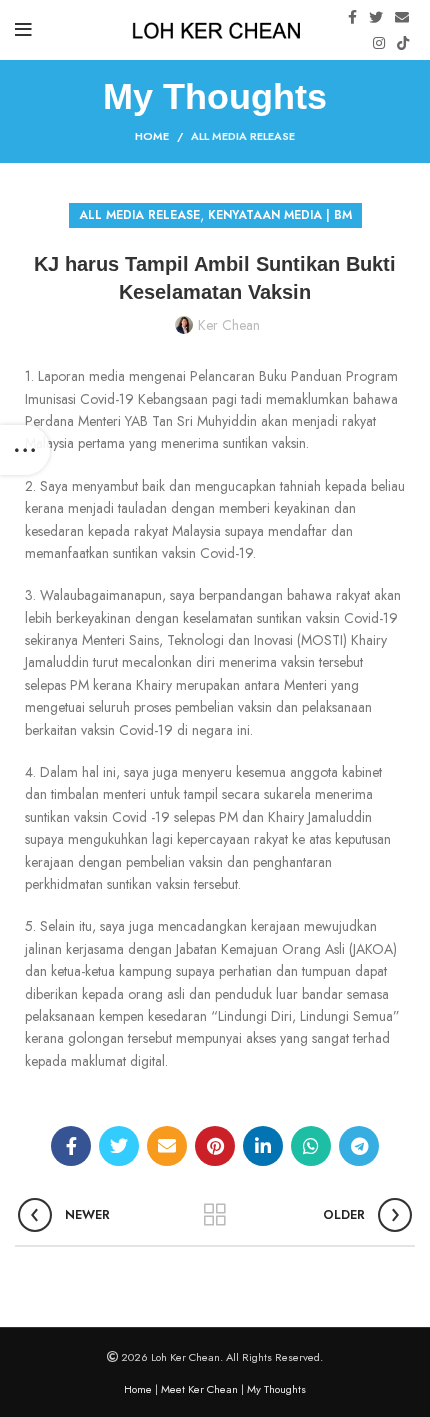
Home (152, 136)
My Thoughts (276, 1389)
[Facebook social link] (352, 17)
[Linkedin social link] (263, 1146)
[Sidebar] (25, 450)
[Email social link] (402, 17)
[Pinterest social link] (215, 1146)
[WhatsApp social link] (311, 1146)
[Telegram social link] (359, 1146)
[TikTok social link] (403, 43)
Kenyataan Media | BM (280, 215)
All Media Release (243, 136)
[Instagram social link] (379, 43)
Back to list (215, 1215)
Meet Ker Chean (199, 1389)
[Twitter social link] (376, 17)
